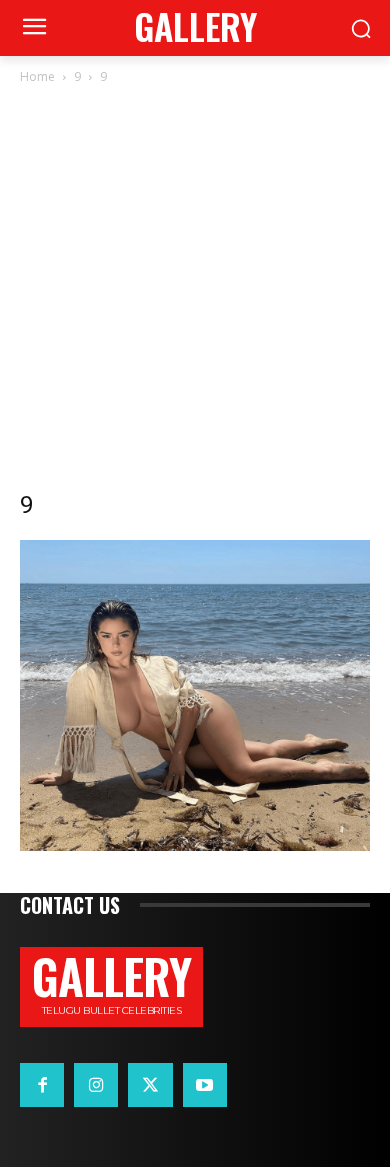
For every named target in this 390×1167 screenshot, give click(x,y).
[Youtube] (205, 1085)
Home (37, 76)
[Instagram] (96, 1085)
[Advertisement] (195, 293)
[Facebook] (42, 1085)
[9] (195, 845)
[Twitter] (150, 1085)
